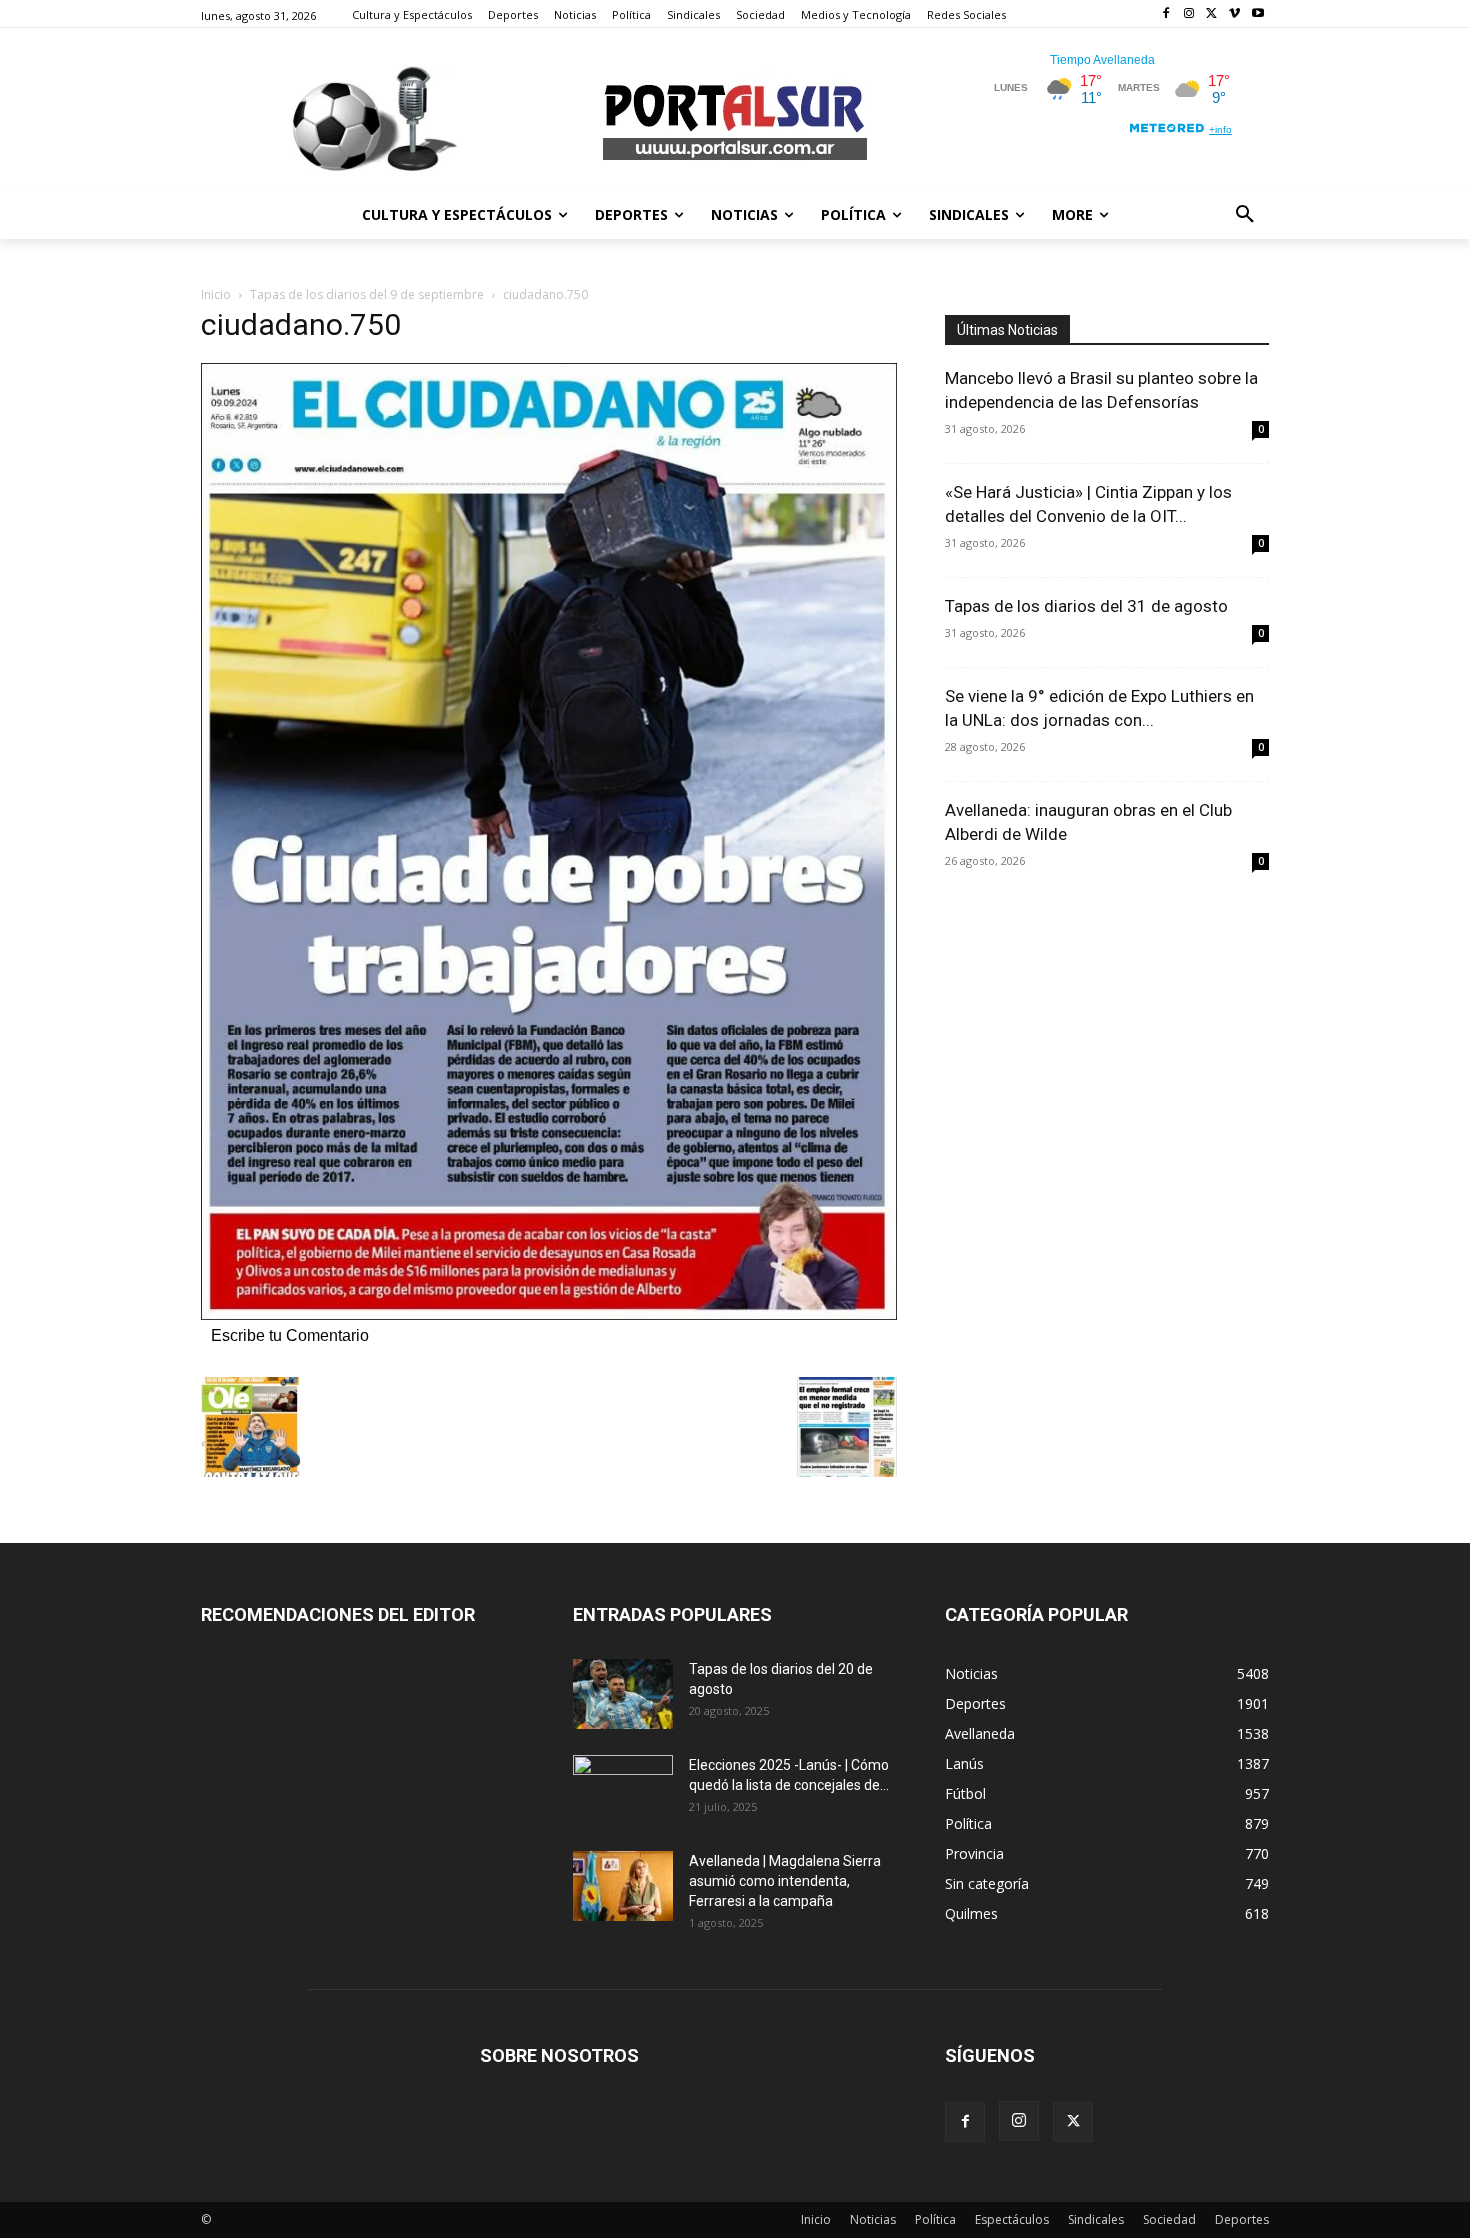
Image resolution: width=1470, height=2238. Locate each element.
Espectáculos (1012, 2219)
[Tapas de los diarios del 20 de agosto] (623, 1694)
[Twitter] (1212, 14)
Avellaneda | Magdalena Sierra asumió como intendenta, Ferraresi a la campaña (785, 1881)
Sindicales (1096, 2219)
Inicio (216, 294)
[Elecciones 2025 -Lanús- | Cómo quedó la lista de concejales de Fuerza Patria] (623, 1790)
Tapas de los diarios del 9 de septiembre (367, 294)
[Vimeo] (1234, 14)
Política (935, 2219)
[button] (1245, 215)
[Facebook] (1166, 14)
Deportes (1242, 2219)
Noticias (873, 2219)
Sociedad (1169, 2219)
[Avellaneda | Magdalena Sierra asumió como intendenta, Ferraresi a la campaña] (623, 1886)
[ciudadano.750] (549, 1314)
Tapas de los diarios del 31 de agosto (1086, 606)
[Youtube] (1257, 14)
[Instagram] (1189, 14)
